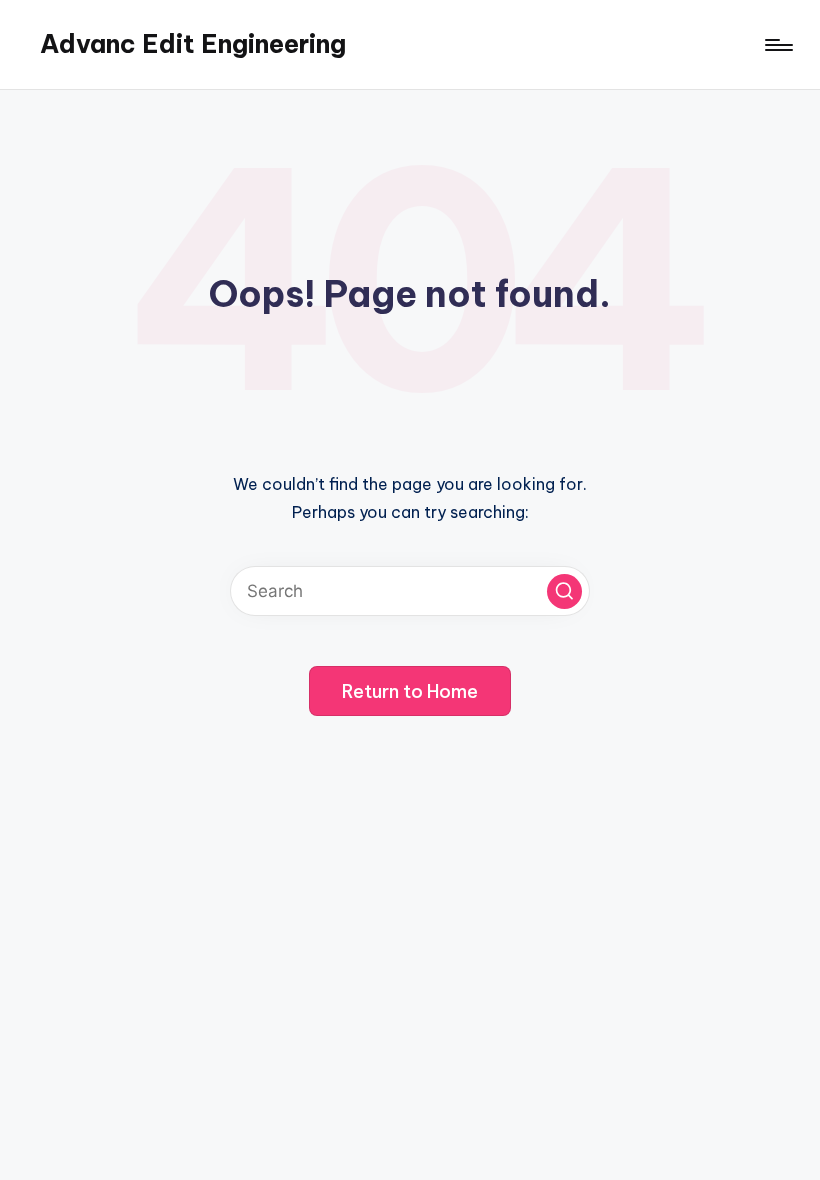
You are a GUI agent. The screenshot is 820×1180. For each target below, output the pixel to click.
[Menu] (777, 45)
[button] (564, 591)
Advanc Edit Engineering (193, 44)
